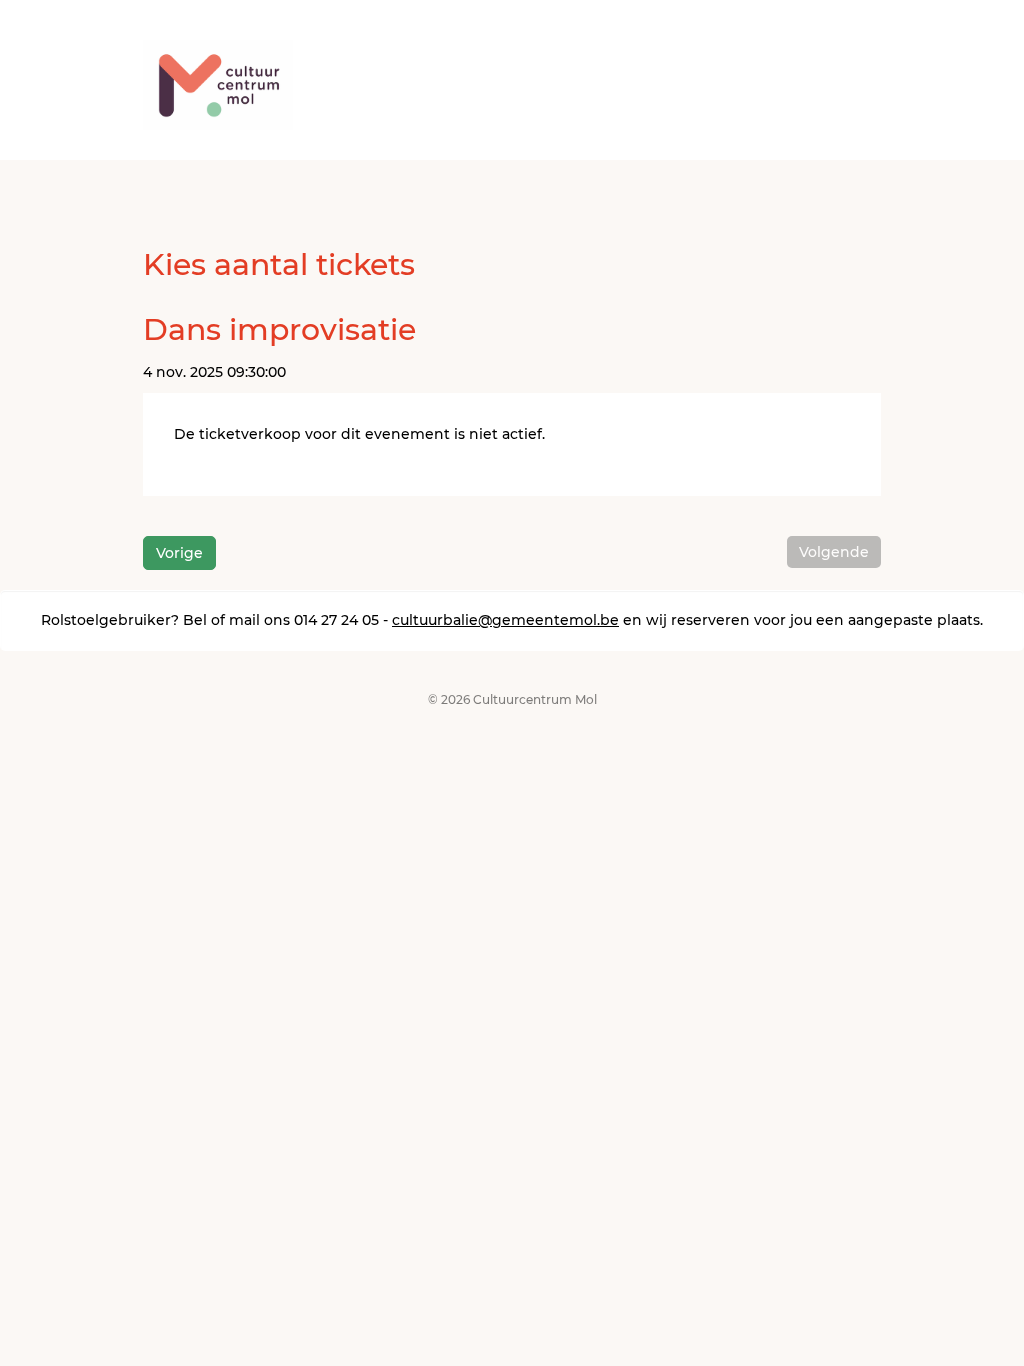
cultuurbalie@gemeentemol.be (505, 620)
